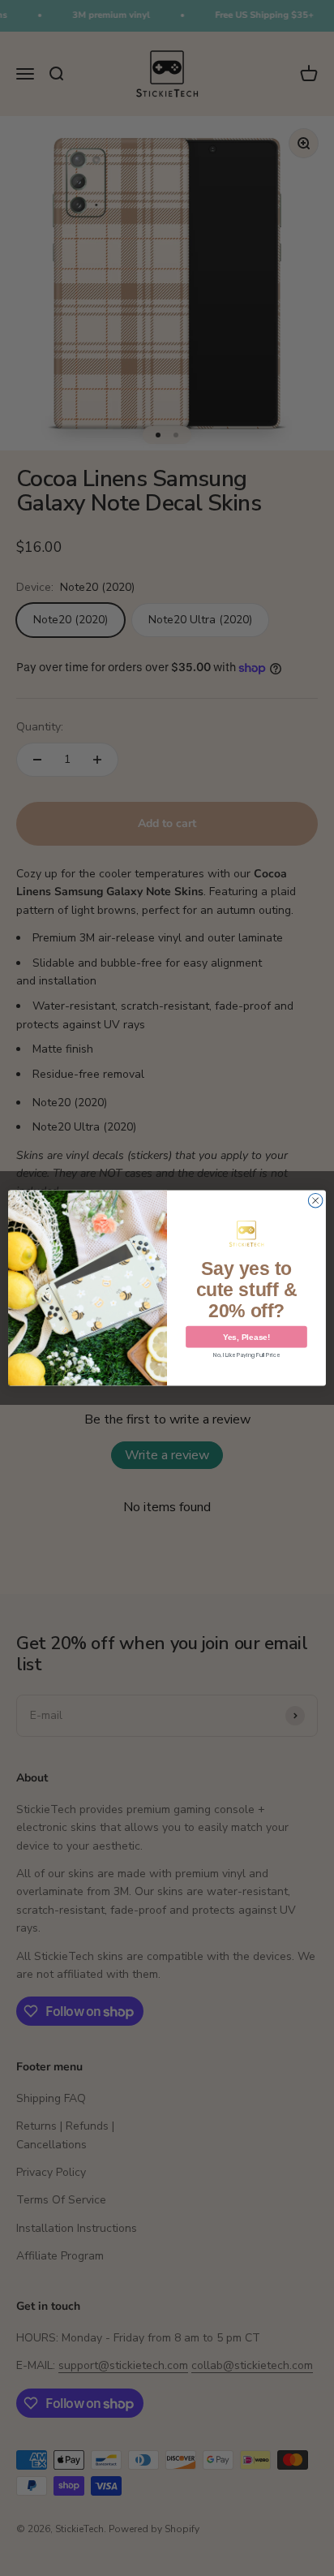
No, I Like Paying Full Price (246, 1355)
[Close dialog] (315, 1200)
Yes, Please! (246, 1337)
